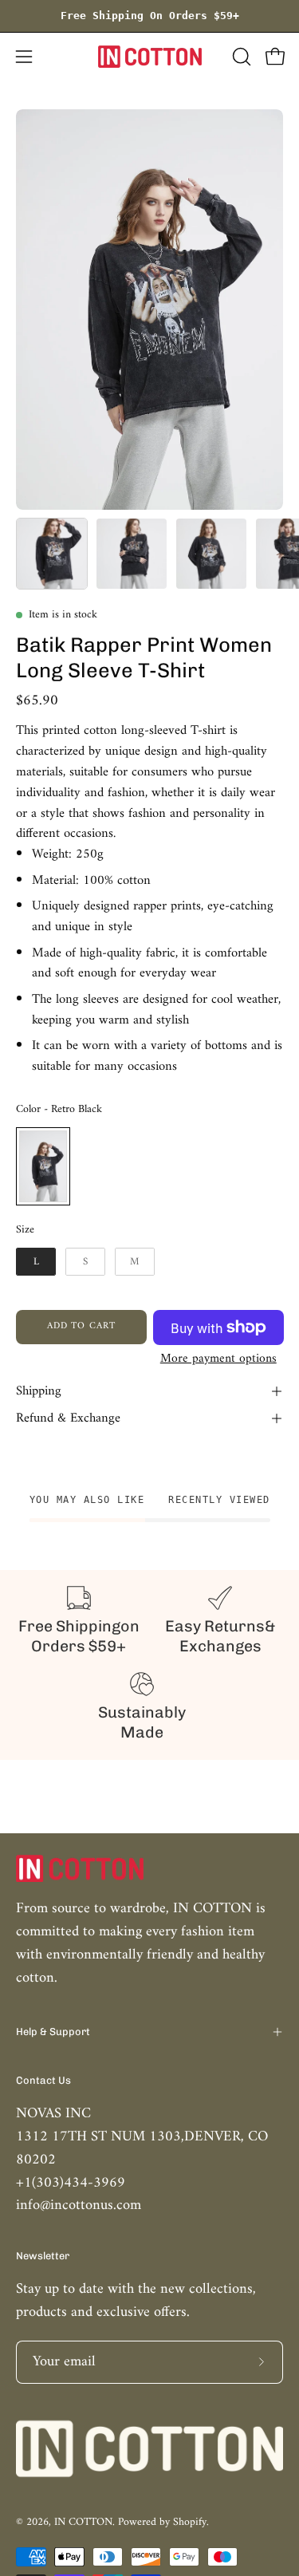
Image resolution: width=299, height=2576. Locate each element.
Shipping (39, 1391)
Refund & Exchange (68, 1418)
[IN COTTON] (150, 57)
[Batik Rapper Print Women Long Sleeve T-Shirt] (52, 554)
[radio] (43, 1166)
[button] (240, 57)
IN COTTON (83, 2522)
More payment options (218, 1359)
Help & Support (53, 2032)
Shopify (190, 2522)
